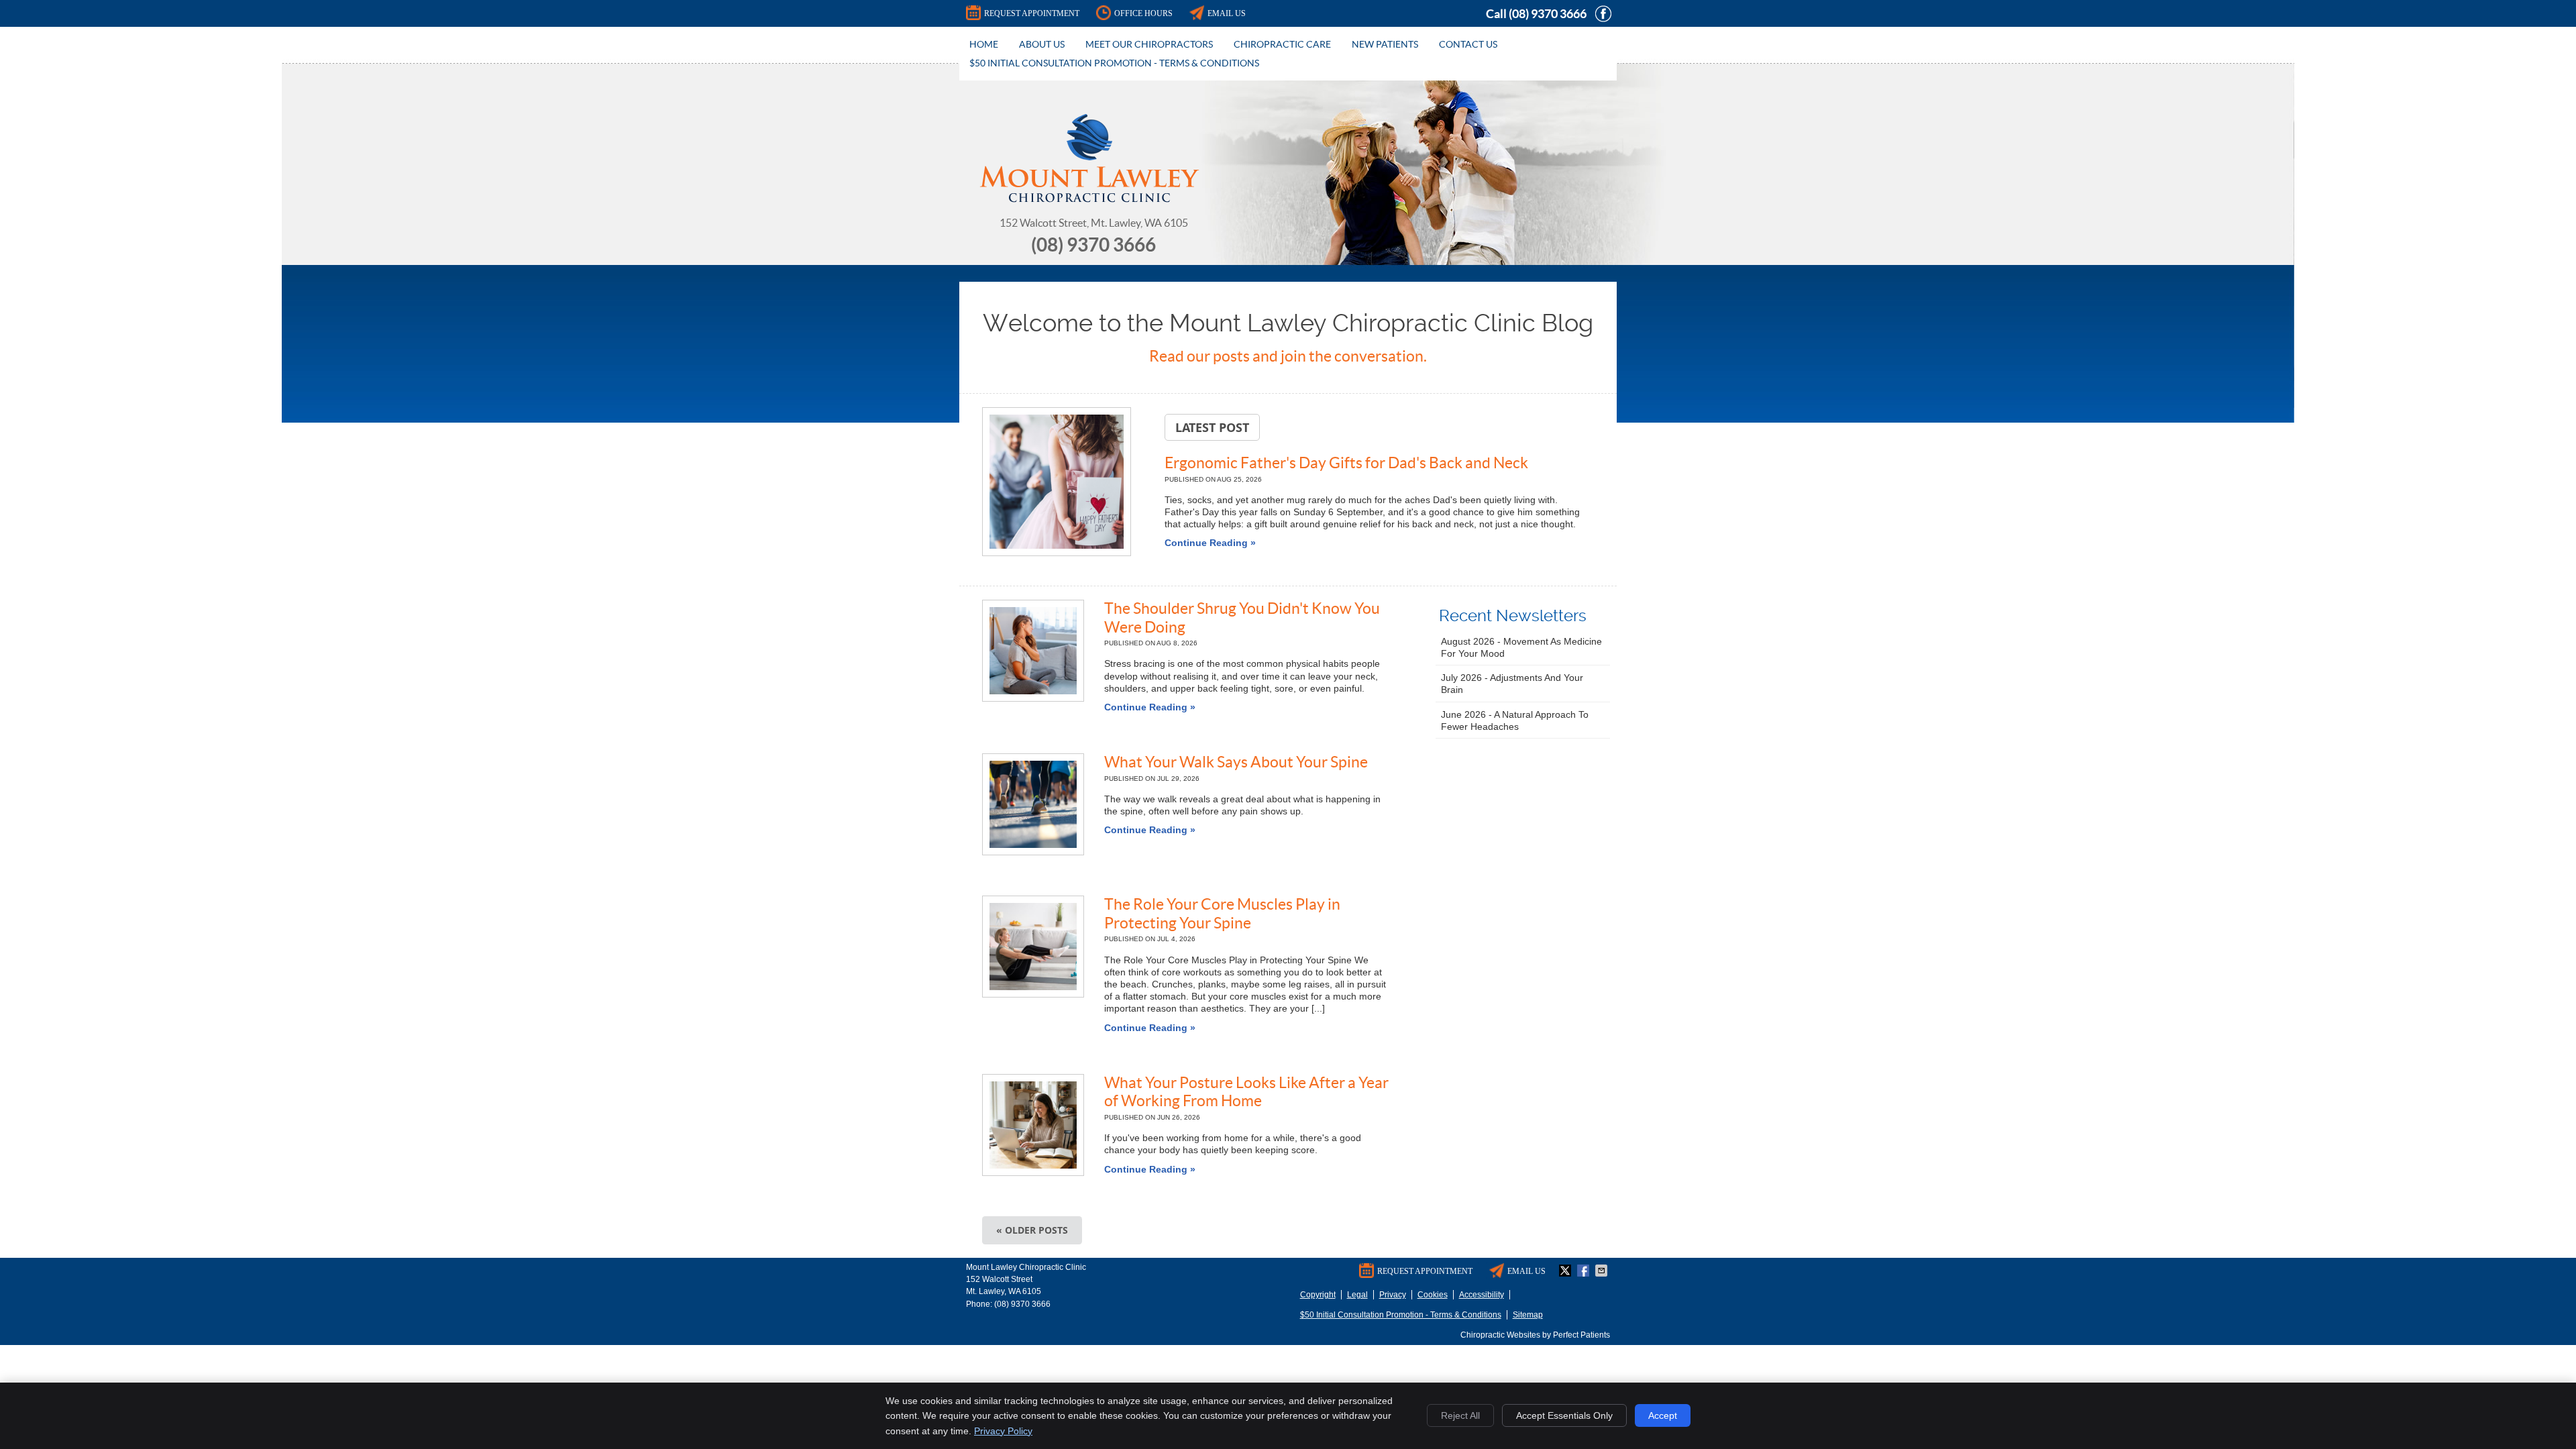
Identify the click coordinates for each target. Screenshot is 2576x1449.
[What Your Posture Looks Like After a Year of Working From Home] (1033, 1125)
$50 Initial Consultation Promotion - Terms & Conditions (1114, 63)
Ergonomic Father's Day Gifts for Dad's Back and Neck (1346, 463)
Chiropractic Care (1282, 44)
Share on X (1566, 1271)
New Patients (1385, 44)
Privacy (1393, 1295)
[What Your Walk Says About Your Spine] (1033, 804)
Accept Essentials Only (1564, 1415)
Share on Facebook (1585, 1271)
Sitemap (1528, 1315)
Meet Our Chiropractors (1149, 44)
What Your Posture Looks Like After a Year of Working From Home (1246, 1092)
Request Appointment (1032, 13)
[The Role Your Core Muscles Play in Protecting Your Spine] (1033, 947)
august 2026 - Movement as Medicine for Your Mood (1521, 647)
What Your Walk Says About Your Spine (1236, 762)
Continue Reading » (1210, 543)
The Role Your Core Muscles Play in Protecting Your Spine (1222, 914)
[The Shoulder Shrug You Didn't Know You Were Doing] (1033, 651)
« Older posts (1032, 1230)
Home (984, 44)
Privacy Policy (1003, 1431)
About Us (1042, 44)
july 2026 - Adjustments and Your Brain (1512, 684)
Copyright (1318, 1295)
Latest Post (1212, 427)
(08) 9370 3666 (1548, 14)
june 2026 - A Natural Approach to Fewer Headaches (1515, 720)
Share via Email (1603, 1271)
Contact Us (1468, 44)
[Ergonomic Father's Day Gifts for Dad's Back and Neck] (1057, 483)
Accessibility (1482, 1295)
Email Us (1227, 13)
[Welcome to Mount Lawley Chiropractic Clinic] (1089, 199)
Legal (1357, 1295)
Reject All (1460, 1415)
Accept (1663, 1415)
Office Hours (1143, 13)
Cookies (1433, 1295)
